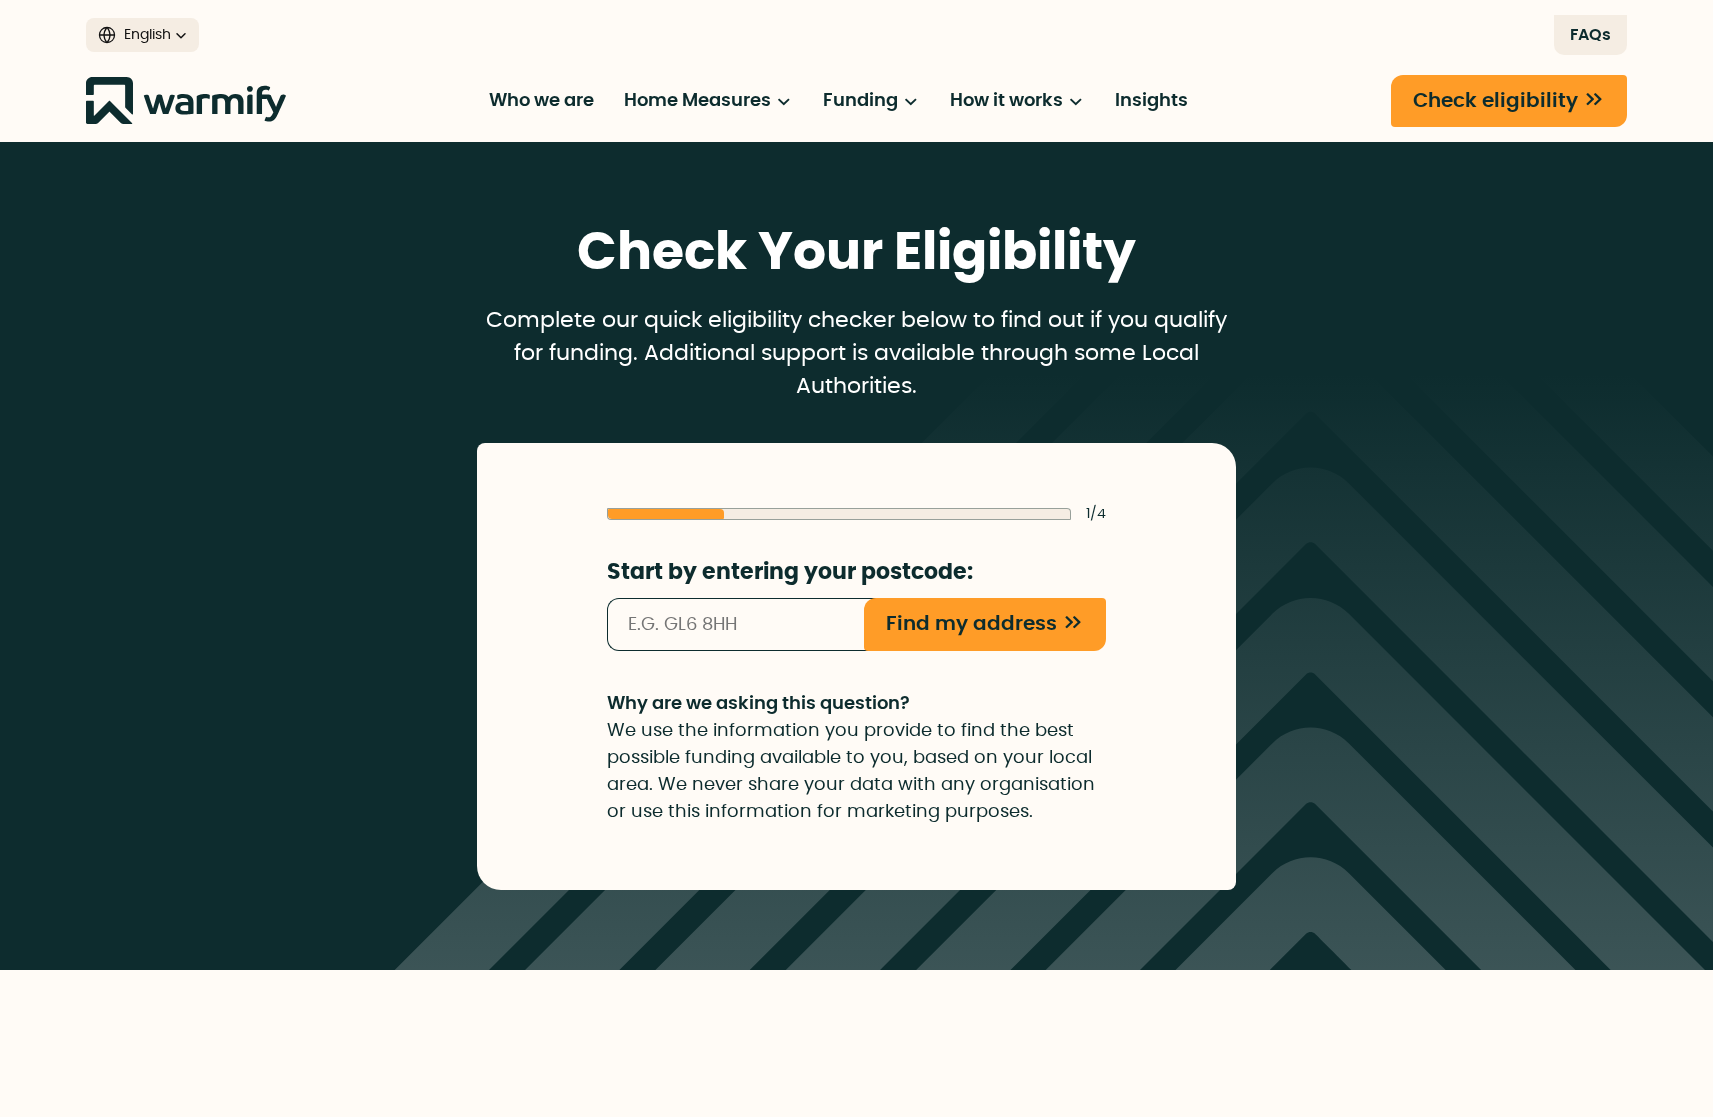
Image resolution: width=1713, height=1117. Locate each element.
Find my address (971, 624)
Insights (1151, 101)
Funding (862, 101)
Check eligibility (1495, 101)
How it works (1008, 101)
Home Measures (699, 101)
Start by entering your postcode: (790, 572)
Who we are (541, 101)
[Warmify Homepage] (186, 100)
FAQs (1590, 35)
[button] (142, 35)
